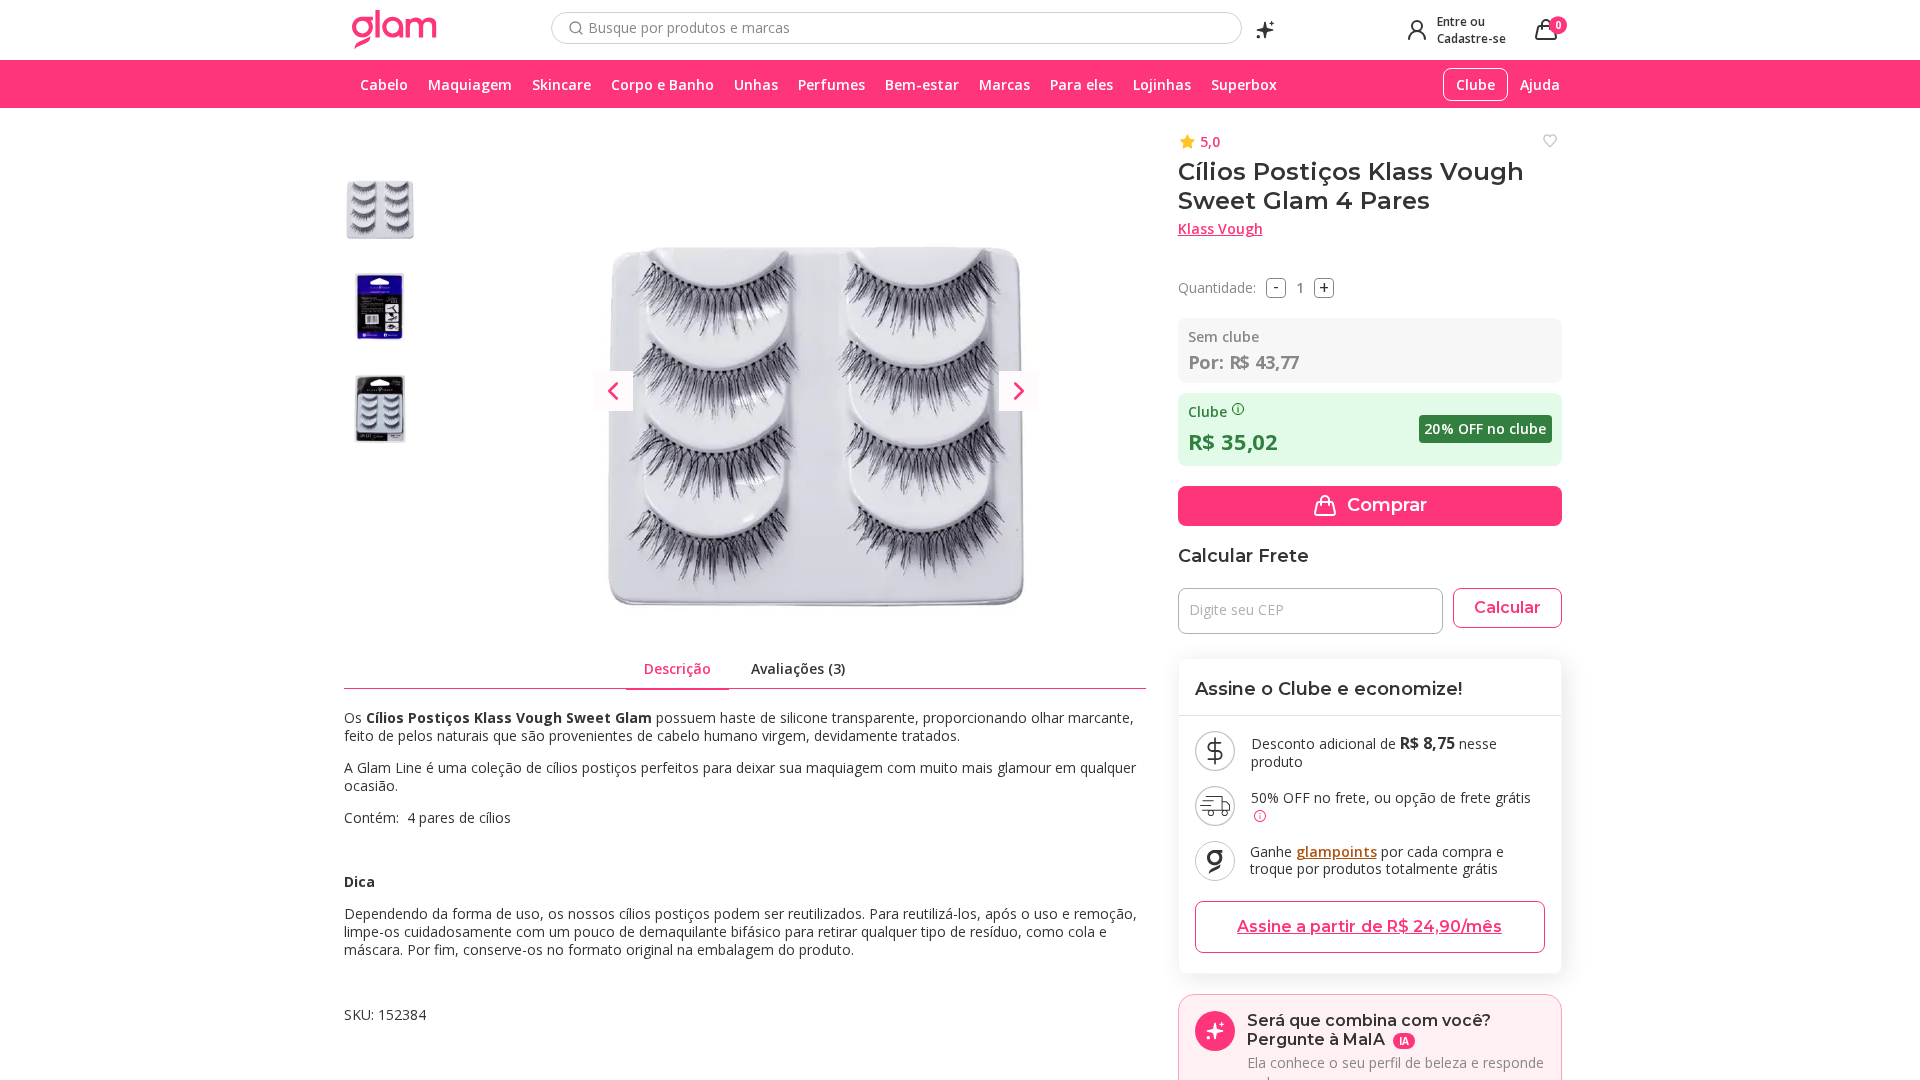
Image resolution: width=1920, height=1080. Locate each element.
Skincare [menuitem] (561, 84)
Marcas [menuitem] (1004, 84)
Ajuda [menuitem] (1540, 84)
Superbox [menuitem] (1244, 84)
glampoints (1336, 851)
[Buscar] (576, 28)
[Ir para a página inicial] (394, 30)
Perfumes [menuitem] (831, 84)
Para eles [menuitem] (1081, 84)
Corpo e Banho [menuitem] (662, 84)
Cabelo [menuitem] (384, 84)
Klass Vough (1220, 228)
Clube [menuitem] (1475, 84)
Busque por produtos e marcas (689, 28)
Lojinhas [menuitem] (1162, 84)
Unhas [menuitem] (756, 84)
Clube (1207, 412)
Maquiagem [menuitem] (470, 84)
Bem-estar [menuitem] (922, 84)
